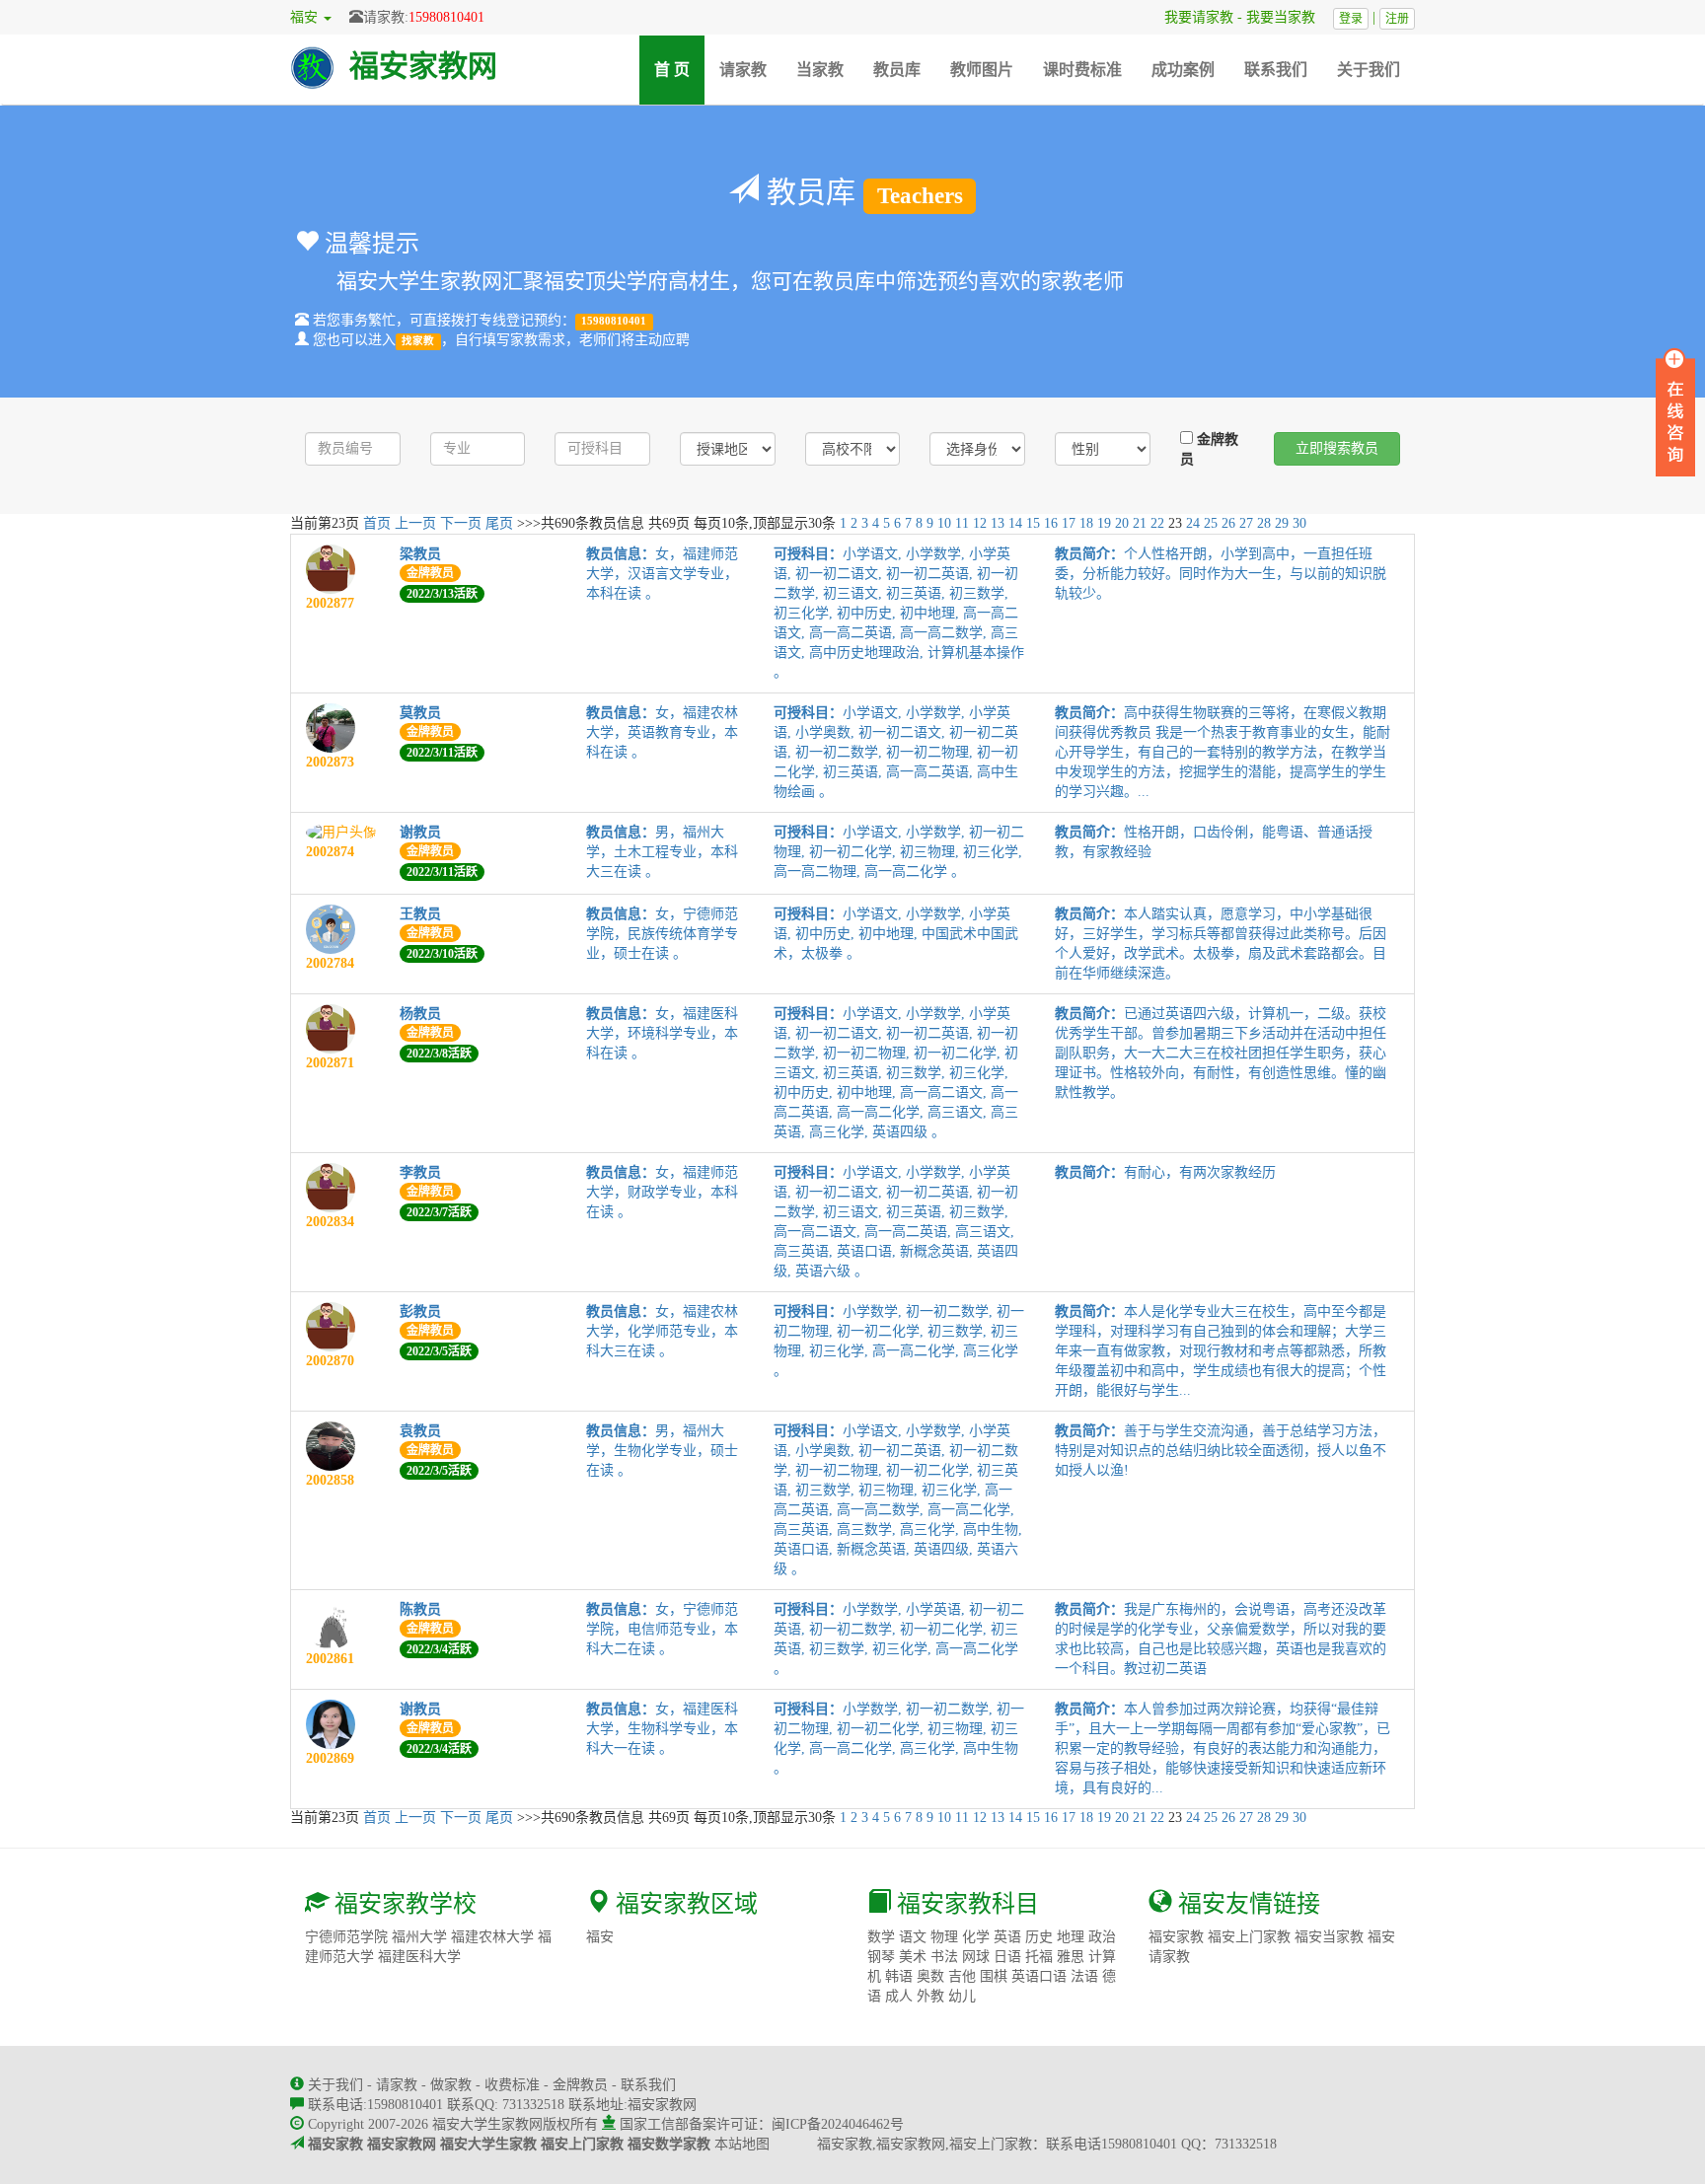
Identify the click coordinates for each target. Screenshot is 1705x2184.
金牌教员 (1209, 449)
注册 (1397, 19)
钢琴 (881, 1957)
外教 (930, 1996)
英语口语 (1039, 1976)
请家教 (743, 70)
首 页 (679, 69)
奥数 (930, 1976)
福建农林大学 (492, 1937)
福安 (600, 1937)
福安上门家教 (1249, 1937)
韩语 (899, 1976)
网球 (976, 1957)
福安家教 (1176, 1937)
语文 (913, 1937)
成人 (899, 1996)
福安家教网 (423, 66)
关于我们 (1369, 70)
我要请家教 (1192, 17)
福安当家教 (1329, 1937)
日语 (1007, 1957)
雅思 (1071, 1957)
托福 (1039, 1957)
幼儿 (962, 1996)
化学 (976, 1937)
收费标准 (512, 2085)
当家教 (820, 70)
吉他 (962, 1976)
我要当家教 (1288, 17)
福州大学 (419, 1937)
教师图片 (982, 70)
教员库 (897, 70)
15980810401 (446, 17)
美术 (913, 1957)
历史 (1039, 1937)
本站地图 (742, 2144)
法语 (1084, 1976)
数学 (881, 1937)
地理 (1071, 1937)
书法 (944, 1957)
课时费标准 (1082, 70)
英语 (1007, 1937)
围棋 (994, 1976)
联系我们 (1276, 70)
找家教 (418, 341)
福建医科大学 (419, 1957)
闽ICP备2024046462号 (838, 2124)
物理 (944, 1937)
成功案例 (1183, 70)
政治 (1102, 1937)
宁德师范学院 (346, 1937)
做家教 (451, 2085)
